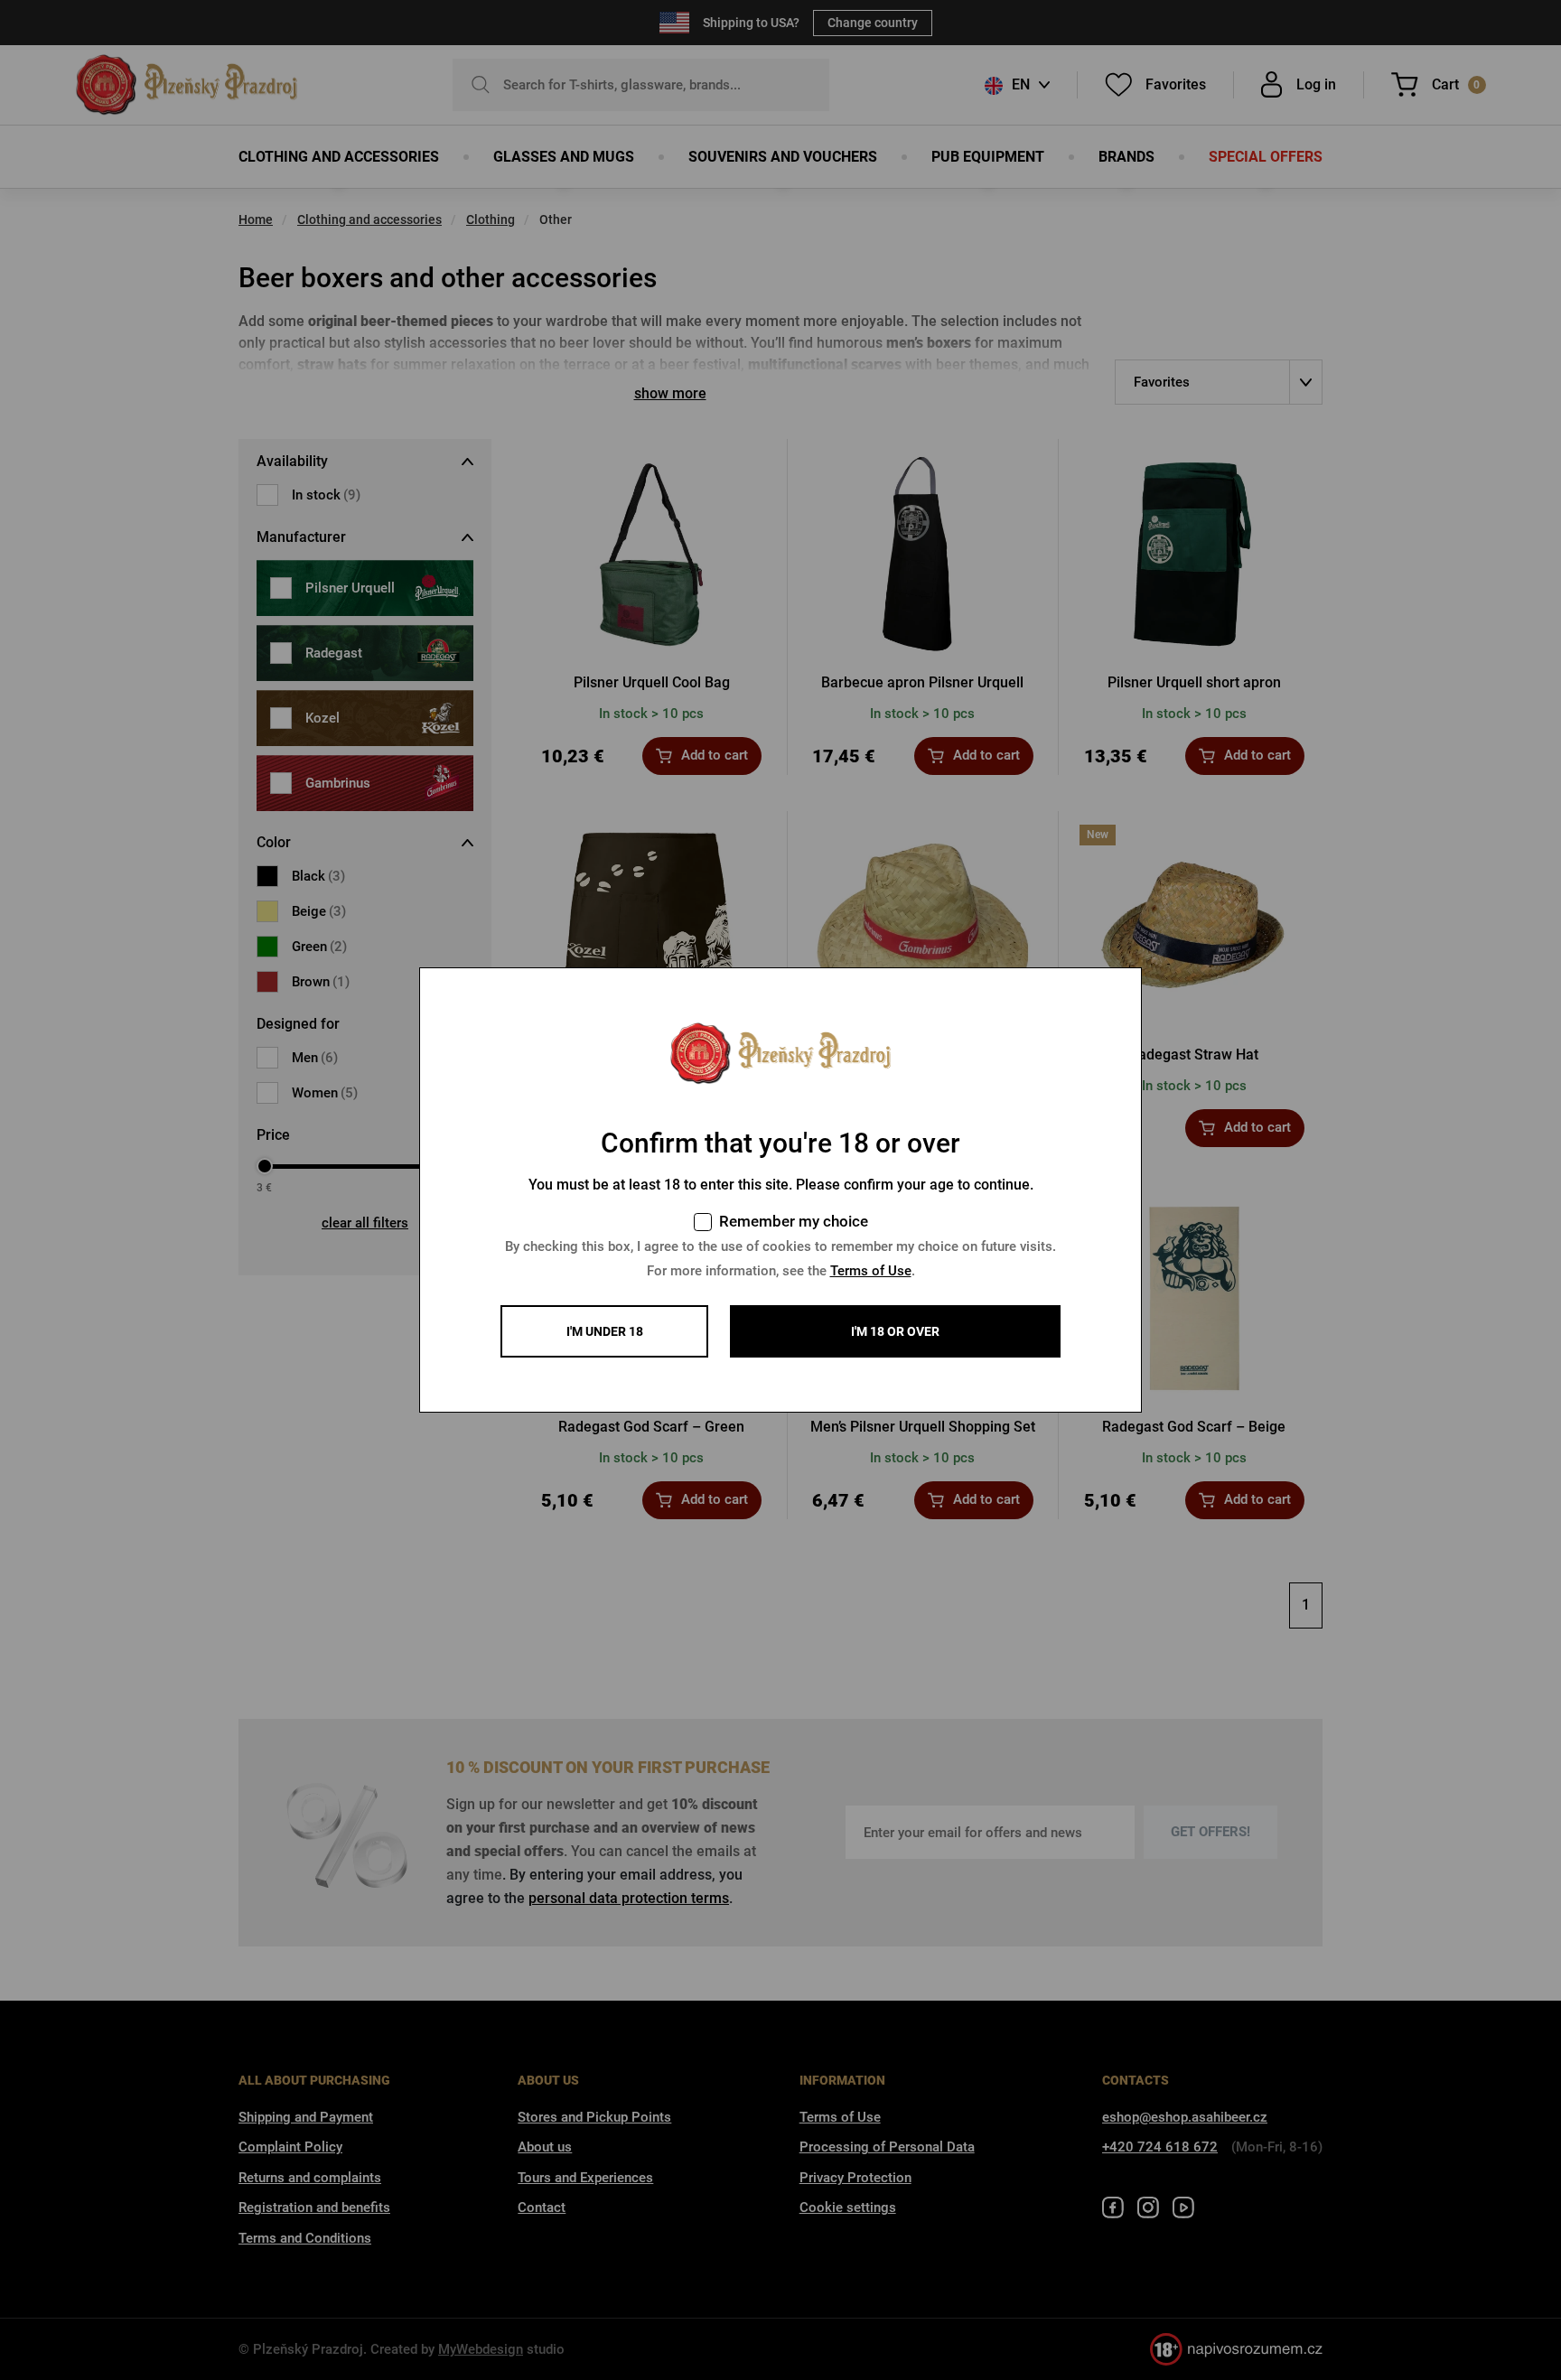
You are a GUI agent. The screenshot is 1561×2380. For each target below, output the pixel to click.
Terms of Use (871, 1271)
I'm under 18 (605, 1331)
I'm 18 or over (895, 1331)
